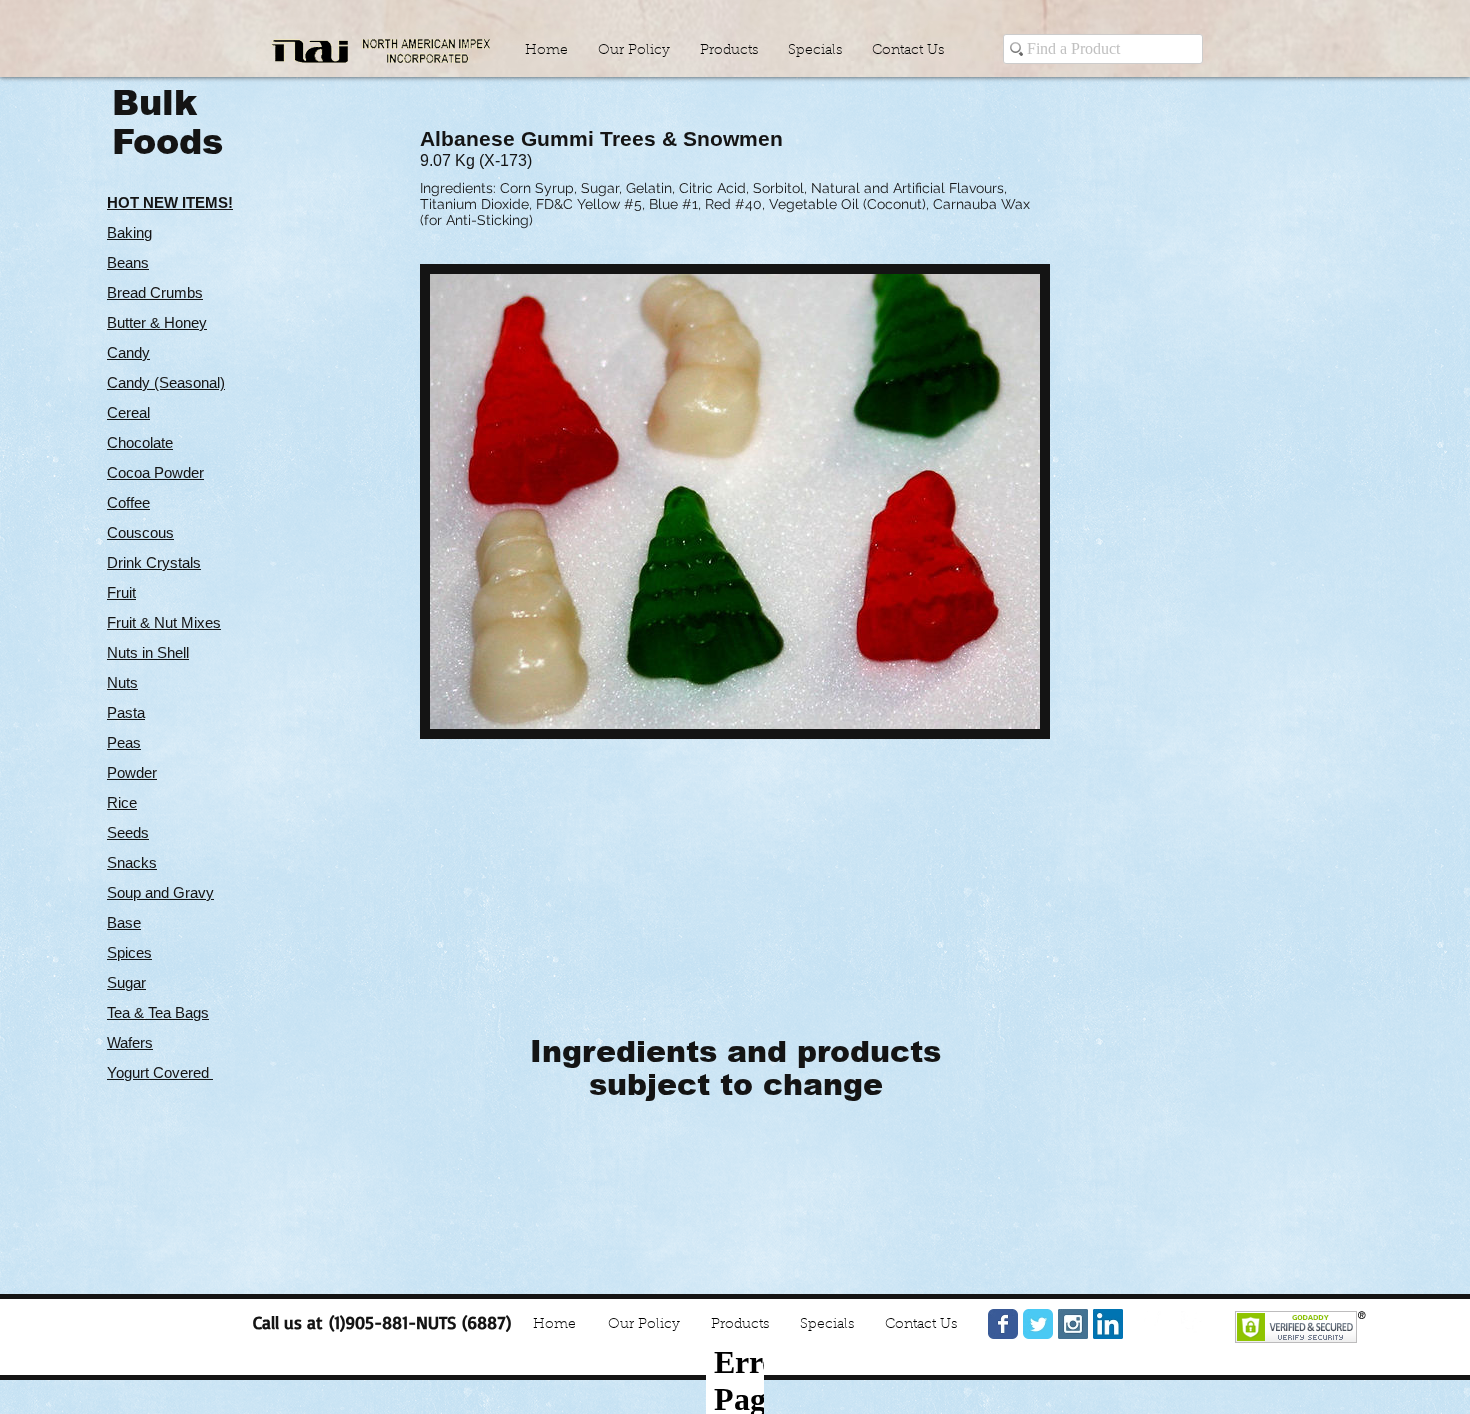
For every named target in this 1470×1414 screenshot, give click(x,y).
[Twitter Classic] (1038, 1324)
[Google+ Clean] (1192, 1322)
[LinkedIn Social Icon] (1108, 1324)
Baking (129, 232)
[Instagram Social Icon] (1073, 1324)
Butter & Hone (153, 322)
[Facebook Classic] (1003, 1324)
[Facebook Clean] (1150, 1322)
